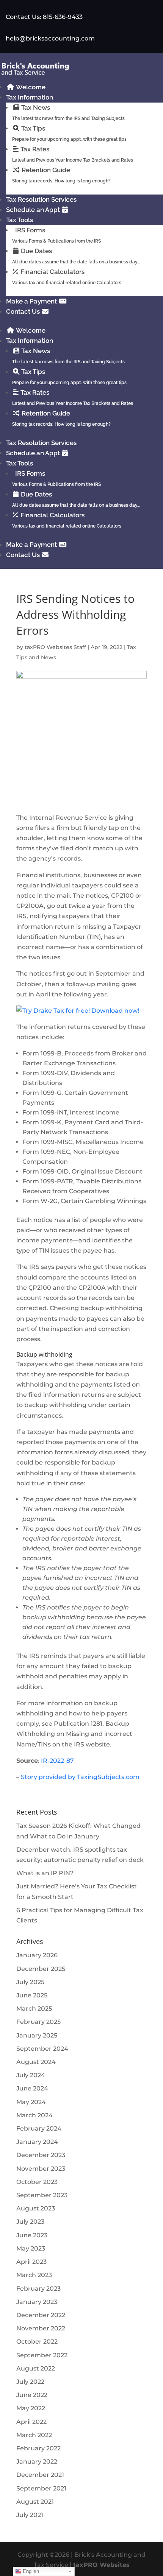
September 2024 (42, 2049)
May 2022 (31, 2408)
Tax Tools (20, 220)
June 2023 (32, 2235)
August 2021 (35, 2502)
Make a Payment (32, 301)
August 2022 (36, 2368)
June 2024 (32, 2088)
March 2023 (34, 2275)
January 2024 (37, 2142)
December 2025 (41, 1969)
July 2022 (30, 2382)
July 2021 (30, 2515)
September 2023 (42, 2195)
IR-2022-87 (57, 1761)
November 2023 (41, 2169)
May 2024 (31, 2102)
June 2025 (32, 1995)
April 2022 (31, 2422)
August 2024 (36, 2062)
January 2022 (37, 2462)
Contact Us (24, 311)
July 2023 (30, 2222)
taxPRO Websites (101, 2565)
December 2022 (41, 2315)
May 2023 (31, 2248)
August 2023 (36, 2208)
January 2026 (37, 1955)
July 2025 (30, 1982)
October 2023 (37, 2182)
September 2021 (41, 2488)
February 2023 (38, 2289)
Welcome (30, 87)
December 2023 (41, 2155)
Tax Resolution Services (41, 199)
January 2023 (37, 2302)
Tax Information (30, 97)
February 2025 (38, 2022)
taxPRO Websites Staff (55, 647)
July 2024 (31, 2075)
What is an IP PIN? (45, 1873)
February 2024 (39, 2129)
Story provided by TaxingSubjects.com (80, 1777)
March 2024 (34, 2115)
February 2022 (38, 2448)
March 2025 (34, 2009)
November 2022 (41, 2328)
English (30, 2571)
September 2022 (42, 2355)
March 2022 (34, 2435)
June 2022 (32, 2395)
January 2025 (37, 2035)
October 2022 (37, 2342)
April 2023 (31, 2262)
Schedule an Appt (34, 210)
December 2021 (40, 2475)
